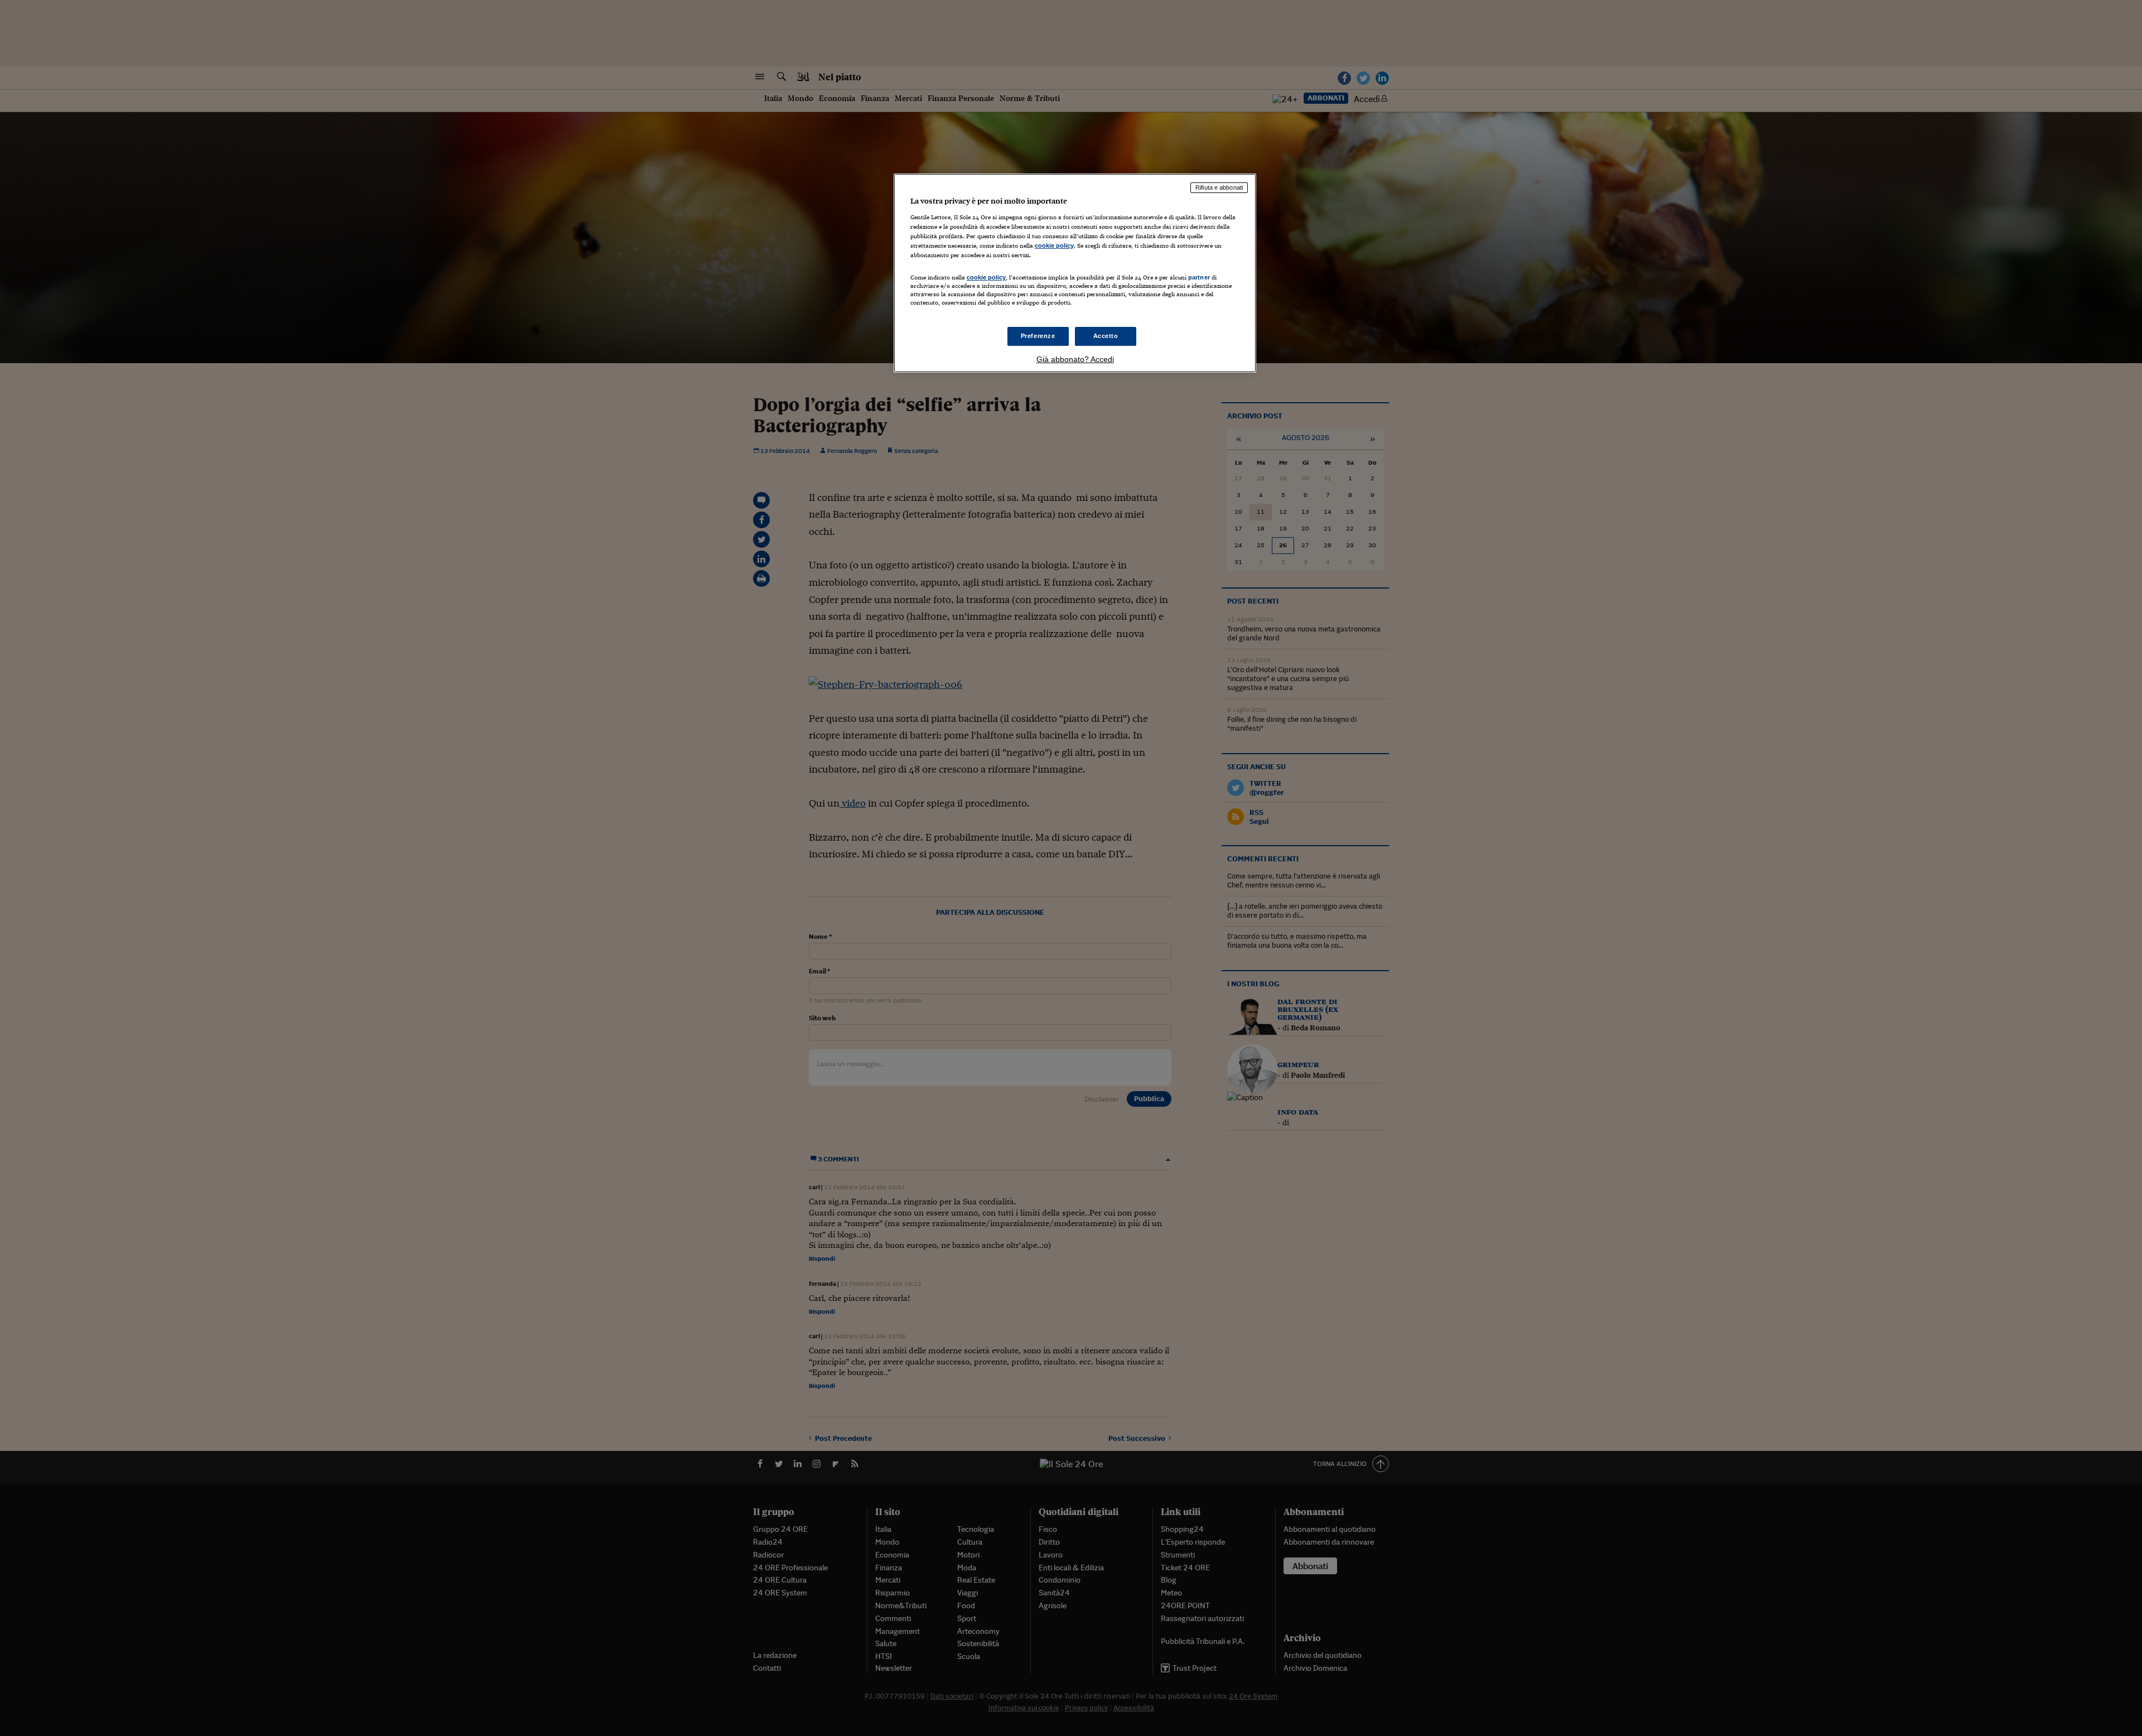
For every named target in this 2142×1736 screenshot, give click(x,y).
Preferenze (1038, 336)
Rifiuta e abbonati (1219, 187)
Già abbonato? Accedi (1075, 359)
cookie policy (1054, 245)
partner (1199, 277)
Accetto (1106, 336)
